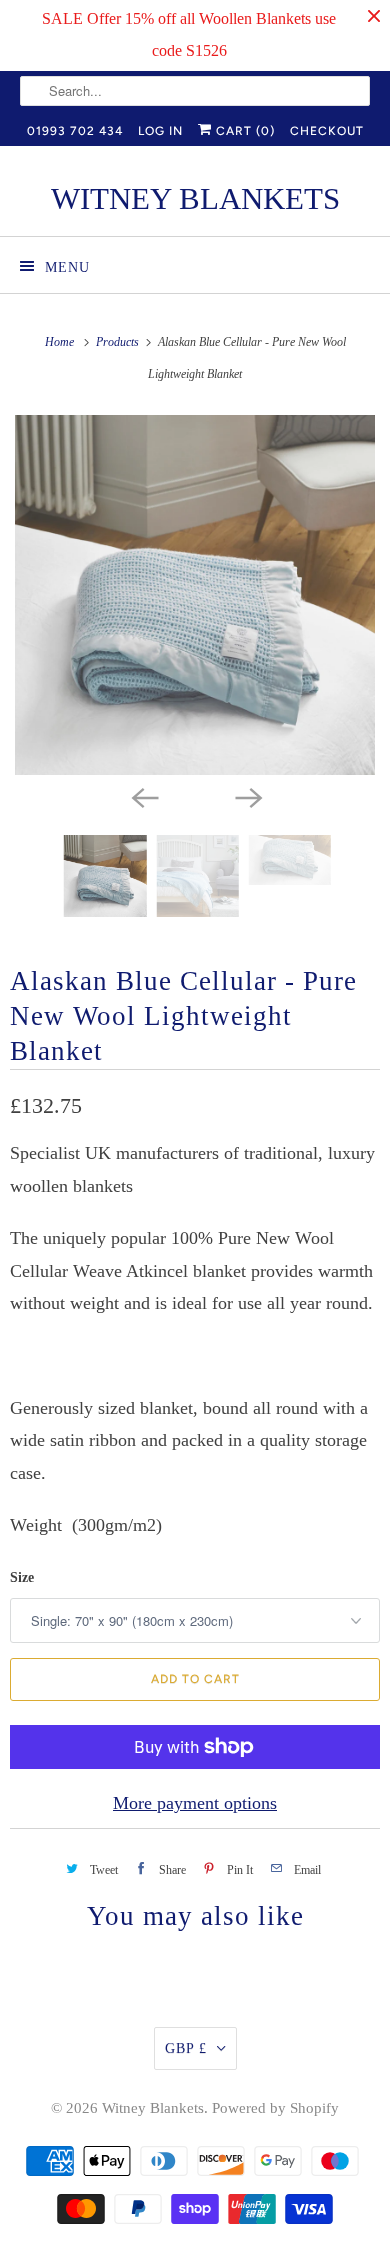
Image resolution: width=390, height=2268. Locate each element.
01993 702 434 (75, 131)
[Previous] (143, 797)
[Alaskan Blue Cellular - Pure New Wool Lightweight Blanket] (195, 595)
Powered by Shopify (275, 2108)
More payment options (195, 1803)
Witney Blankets (153, 2108)
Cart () (243, 131)
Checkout (327, 131)
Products (119, 342)
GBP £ (186, 2048)
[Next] (247, 797)
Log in (160, 131)
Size (22, 1577)
